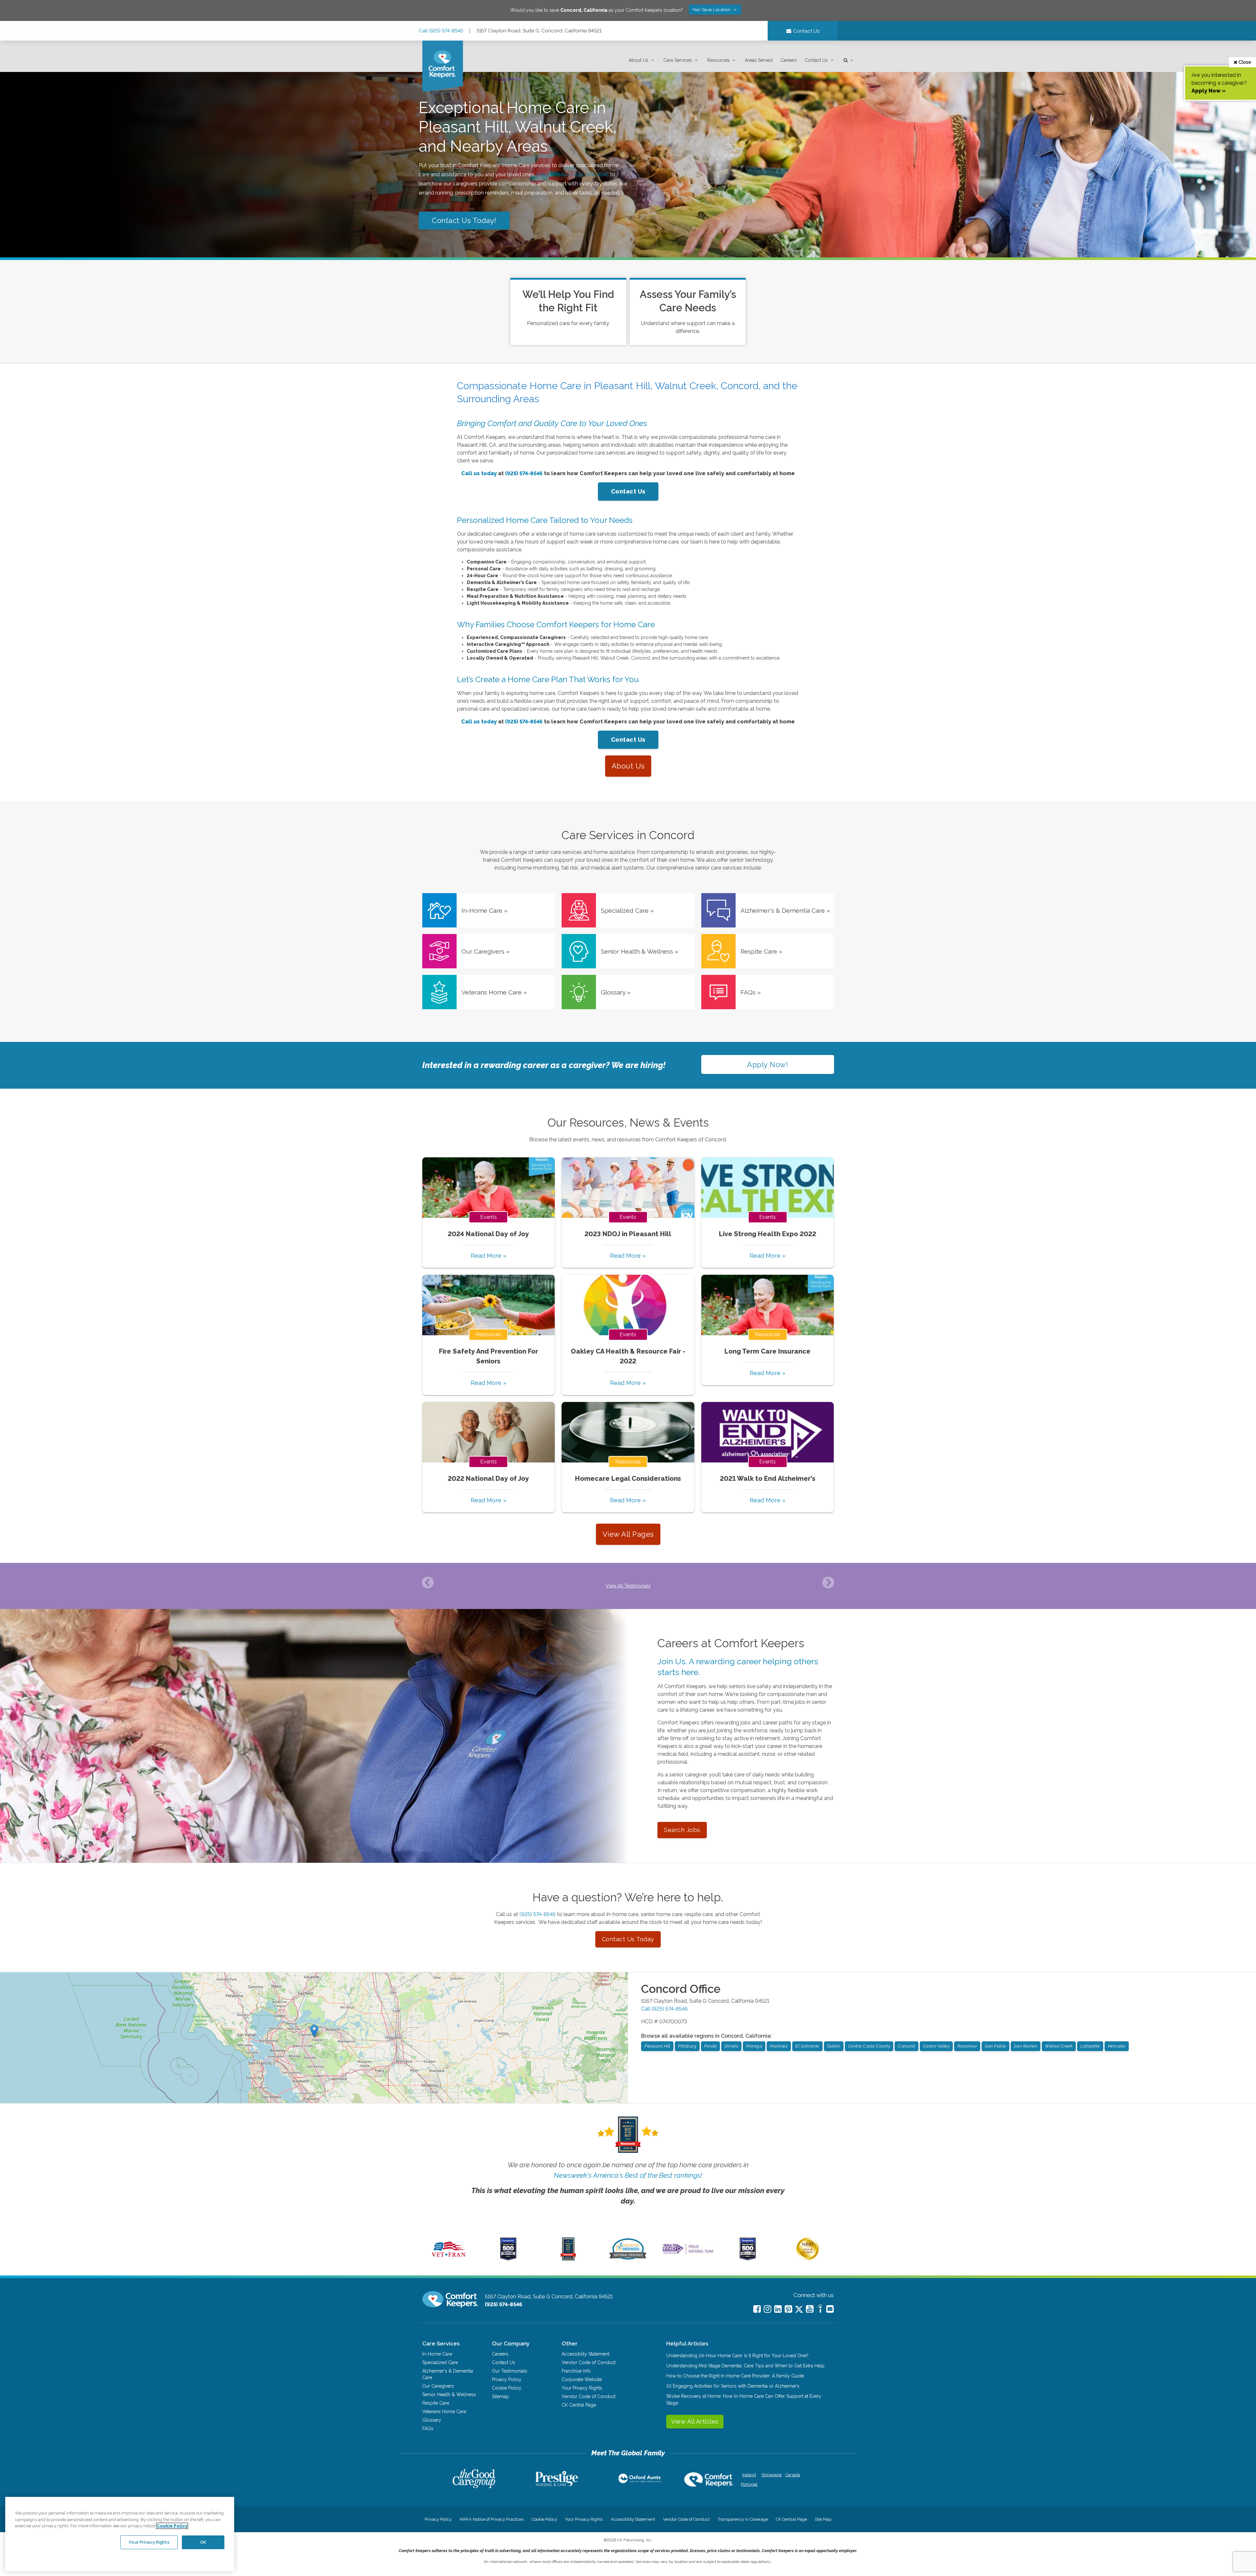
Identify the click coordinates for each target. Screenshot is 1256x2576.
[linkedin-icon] (778, 2309)
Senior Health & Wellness (449, 2394)
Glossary (432, 2420)
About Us (638, 60)
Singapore (771, 2475)
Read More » (488, 1256)
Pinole (710, 2046)
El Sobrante (807, 2046)
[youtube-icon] (810, 2309)
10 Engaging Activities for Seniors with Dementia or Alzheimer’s (733, 2386)
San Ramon (1026, 2046)
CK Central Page (579, 2405)
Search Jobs (682, 1830)
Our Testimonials (510, 2371)
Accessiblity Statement (585, 2354)
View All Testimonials (628, 1586)
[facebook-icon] (757, 2309)
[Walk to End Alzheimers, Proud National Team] (688, 2254)
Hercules (1117, 2046)
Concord (907, 2046)
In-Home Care (437, 2354)
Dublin (834, 2046)
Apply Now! (768, 1064)
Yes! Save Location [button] (712, 10)
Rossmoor (967, 2046)
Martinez (779, 2046)
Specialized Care (440, 2362)
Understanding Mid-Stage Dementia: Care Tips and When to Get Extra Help (745, 2366)
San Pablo (995, 2046)
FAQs (428, 2429)
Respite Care (436, 2403)
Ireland (749, 2475)
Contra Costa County (869, 2046)
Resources (718, 60)
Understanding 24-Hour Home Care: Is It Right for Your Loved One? (737, 2356)
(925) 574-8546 (538, 1914)
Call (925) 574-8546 (441, 31)
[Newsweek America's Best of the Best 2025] (568, 2259)
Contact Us (816, 60)
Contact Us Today (628, 1939)
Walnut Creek (1059, 2046)
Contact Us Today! (464, 220)
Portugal (749, 2484)
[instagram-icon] (768, 2309)
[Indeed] (820, 2310)
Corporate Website (582, 2379)
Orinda (731, 2046)
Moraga (754, 2046)
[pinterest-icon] (788, 2309)
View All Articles (695, 2421)
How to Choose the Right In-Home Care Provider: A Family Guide (735, 2376)
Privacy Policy (507, 2379)
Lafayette (1090, 2046)
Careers (789, 60)
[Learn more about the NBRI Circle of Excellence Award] (808, 2258)
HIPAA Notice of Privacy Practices (492, 2519)
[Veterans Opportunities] (449, 2259)
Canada (793, 2475)
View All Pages (628, 1534)
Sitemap (500, 2396)
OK (203, 2542)
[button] (642, 60)
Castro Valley (936, 2046)
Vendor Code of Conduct (589, 2362)
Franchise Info (576, 2371)
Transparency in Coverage (743, 2519)
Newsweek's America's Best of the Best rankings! (628, 2175)
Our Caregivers (438, 2386)
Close (1244, 62)
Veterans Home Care (444, 2412)
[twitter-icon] (799, 2310)
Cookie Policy (507, 2388)
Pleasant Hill (657, 2046)
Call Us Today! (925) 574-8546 (573, 174)
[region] (120, 2534)
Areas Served (759, 60)
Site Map (823, 2519)
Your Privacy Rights (582, 2388)
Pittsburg (687, 2046)
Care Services (678, 60)
